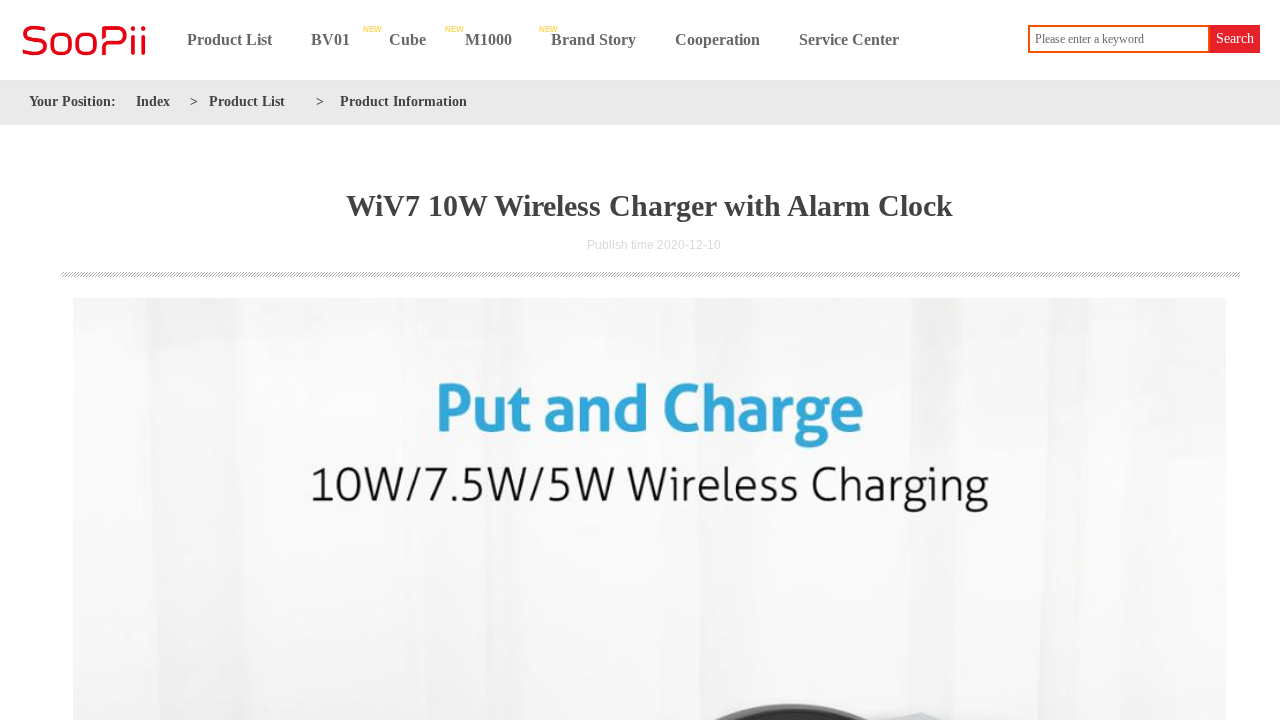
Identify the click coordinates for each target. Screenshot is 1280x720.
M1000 (488, 39)
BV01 (330, 39)
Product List (229, 39)
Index (153, 101)
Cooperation (717, 39)
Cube (407, 39)
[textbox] (1119, 39)
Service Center (849, 39)
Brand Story (593, 39)
